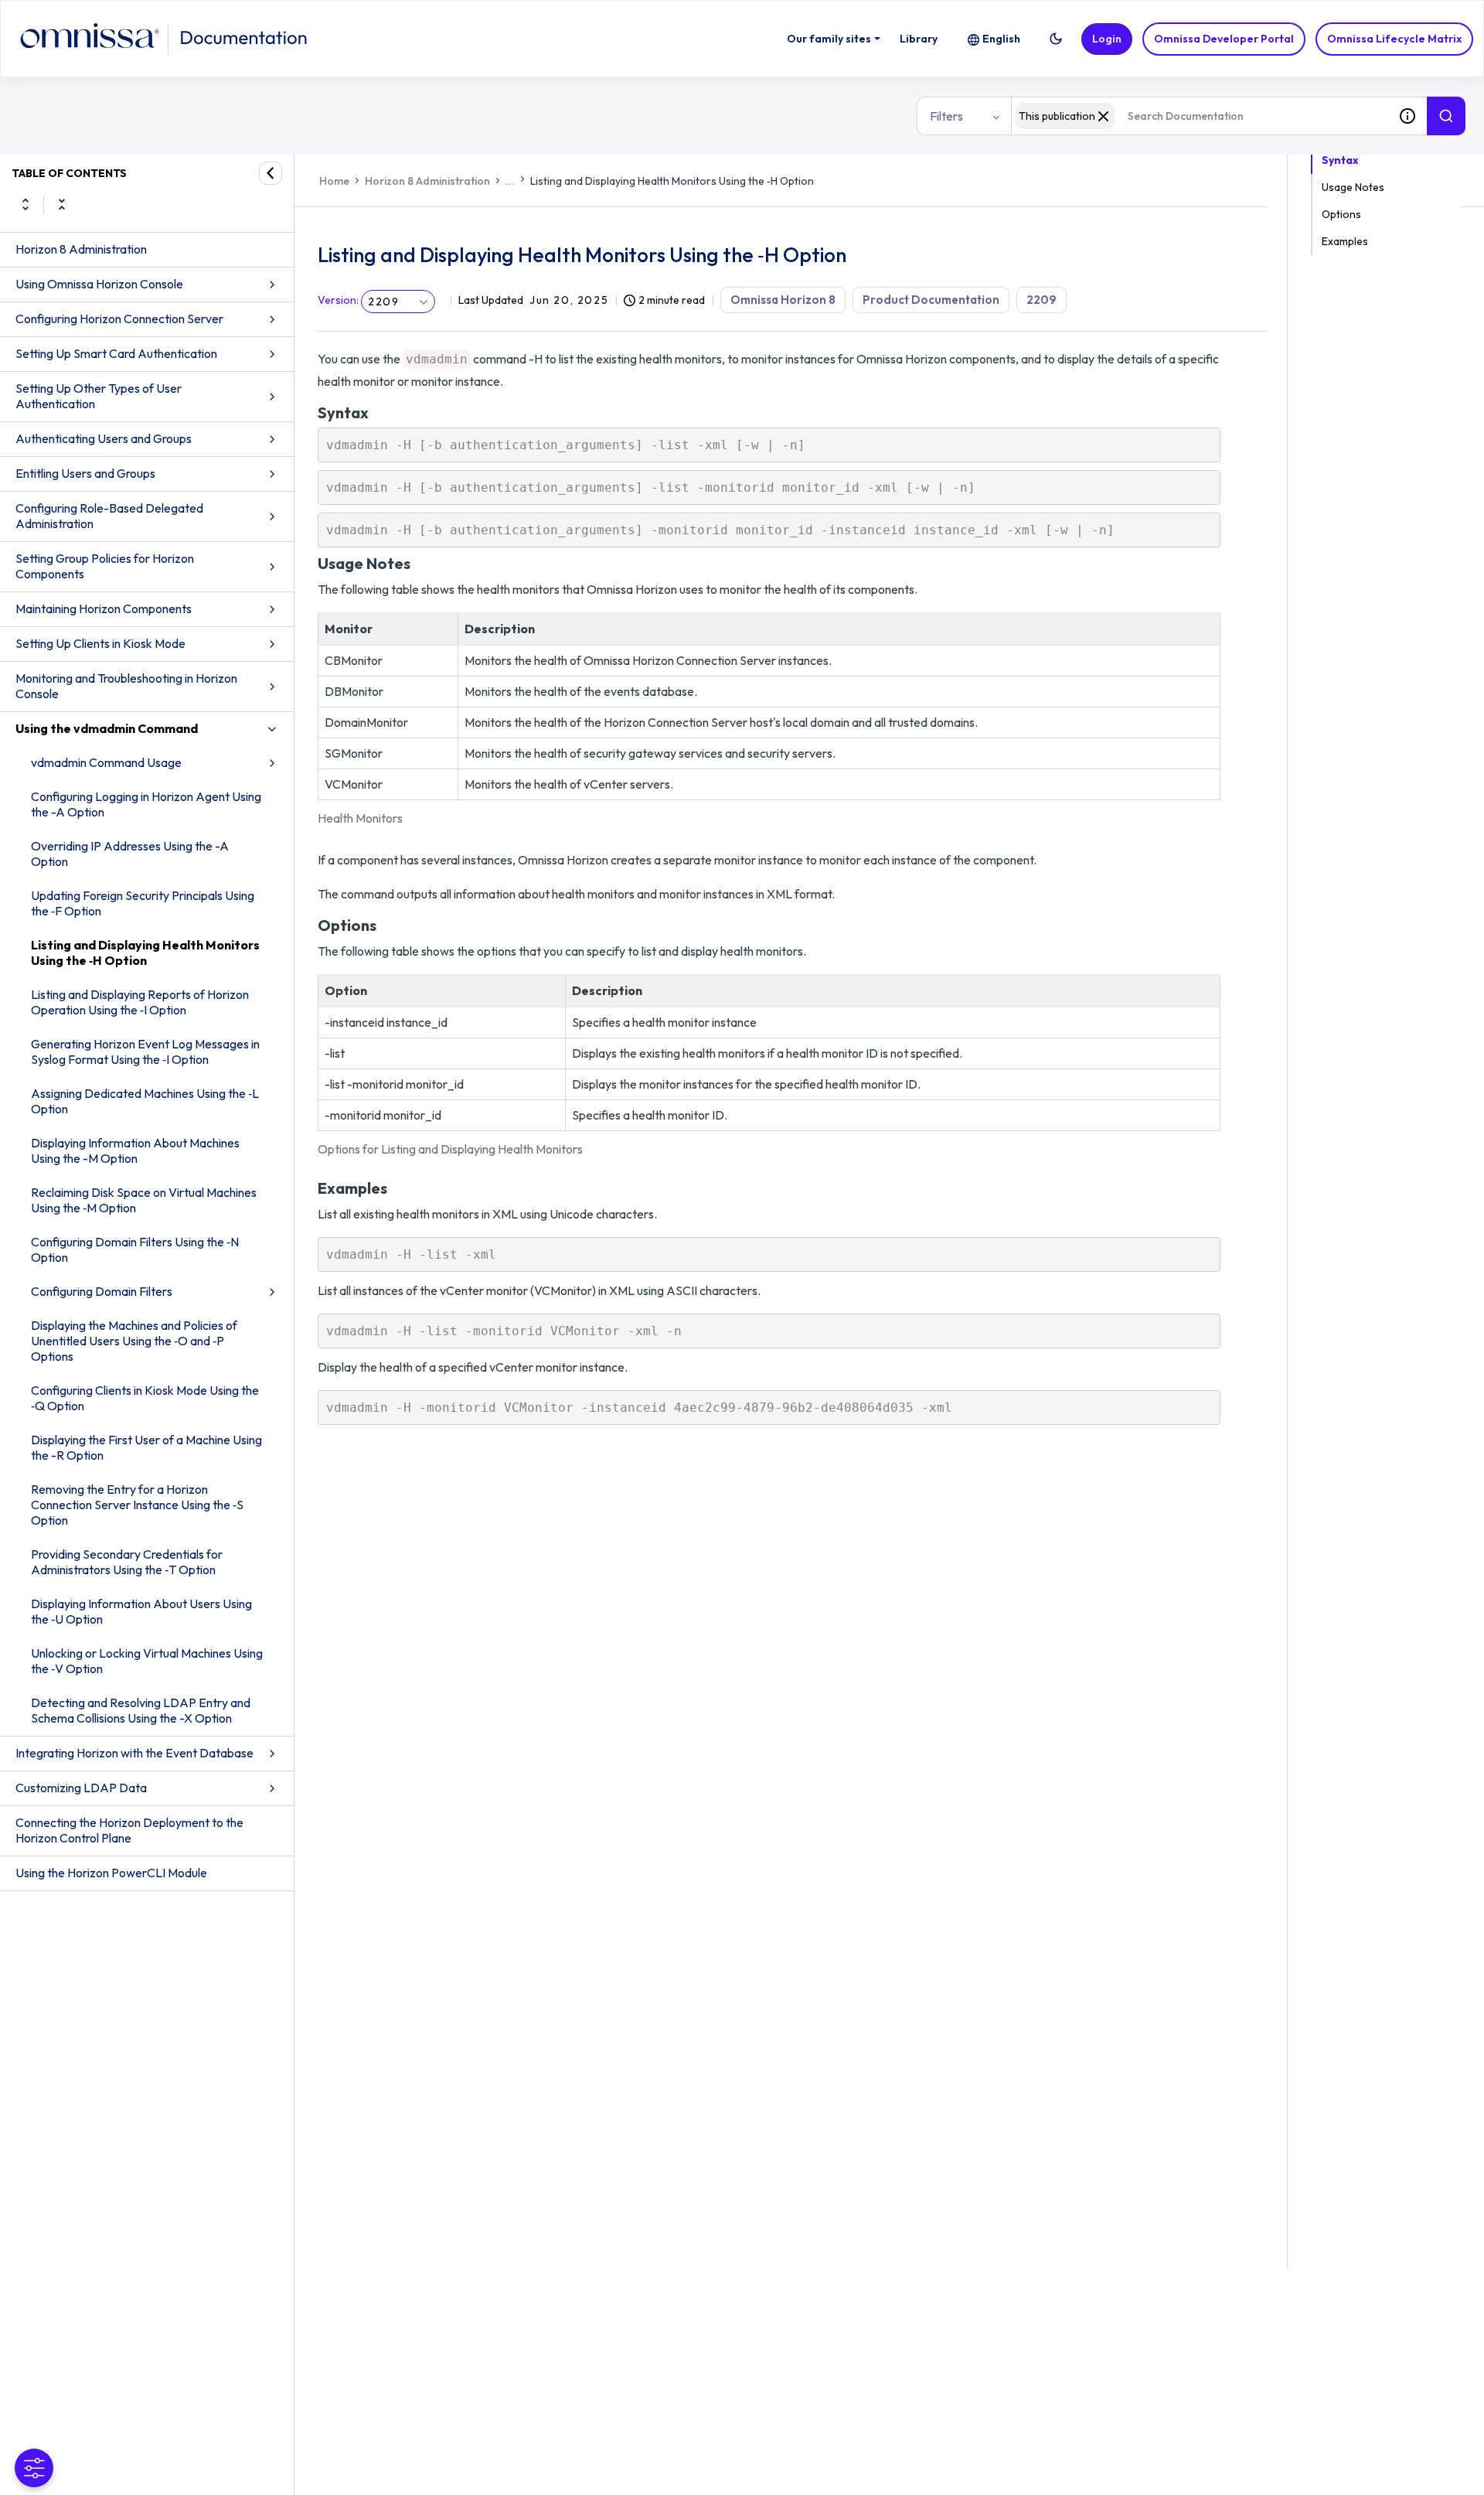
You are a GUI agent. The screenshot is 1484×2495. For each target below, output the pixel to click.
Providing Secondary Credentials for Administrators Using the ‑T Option (127, 1562)
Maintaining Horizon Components (104, 608)
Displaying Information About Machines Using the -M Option (135, 1150)
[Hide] (271, 173)
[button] (1056, 39)
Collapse (62, 204)
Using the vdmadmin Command (107, 728)
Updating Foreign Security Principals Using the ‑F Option (143, 903)
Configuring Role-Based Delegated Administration (109, 516)
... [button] (510, 181)
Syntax (1340, 160)
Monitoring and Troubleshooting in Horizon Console (126, 686)
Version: (338, 300)
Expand (26, 204)
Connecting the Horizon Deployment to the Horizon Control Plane (129, 1830)
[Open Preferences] (34, 2468)
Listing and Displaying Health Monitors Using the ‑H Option (145, 953)
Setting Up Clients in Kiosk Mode (100, 643)
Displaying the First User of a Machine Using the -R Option (146, 1447)
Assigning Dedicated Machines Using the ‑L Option (145, 1101)
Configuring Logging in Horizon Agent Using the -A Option (146, 804)
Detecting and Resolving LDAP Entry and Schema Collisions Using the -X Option (141, 1710)
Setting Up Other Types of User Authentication (99, 396)
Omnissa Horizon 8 (783, 300)
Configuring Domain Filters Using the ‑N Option (135, 1249)
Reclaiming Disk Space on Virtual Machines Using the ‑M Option (144, 1200)
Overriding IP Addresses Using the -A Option (130, 854)
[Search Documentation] (1446, 116)
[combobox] (1200, 116)
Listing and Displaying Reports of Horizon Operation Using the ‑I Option (140, 1002)
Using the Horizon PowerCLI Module (111, 1873)
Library (919, 39)
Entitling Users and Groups (85, 473)
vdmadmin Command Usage (106, 762)
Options (1341, 214)
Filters (946, 116)
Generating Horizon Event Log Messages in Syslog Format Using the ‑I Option (145, 1052)
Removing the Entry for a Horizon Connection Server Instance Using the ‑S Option (137, 1505)
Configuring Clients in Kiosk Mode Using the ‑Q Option (145, 1398)
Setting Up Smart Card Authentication (116, 353)
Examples (1345, 241)
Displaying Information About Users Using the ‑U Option (141, 1611)
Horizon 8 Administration (81, 249)
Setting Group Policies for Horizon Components (105, 566)
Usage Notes (1353, 187)
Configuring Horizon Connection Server (119, 319)
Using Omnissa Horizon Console (99, 284)
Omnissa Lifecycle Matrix (1394, 39)
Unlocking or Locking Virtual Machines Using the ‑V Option (147, 1661)
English (1001, 39)
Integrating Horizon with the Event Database (134, 1753)
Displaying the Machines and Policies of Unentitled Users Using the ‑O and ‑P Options (134, 1341)
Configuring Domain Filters (102, 1291)
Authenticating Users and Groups (104, 438)
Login (1107, 39)
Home (334, 181)
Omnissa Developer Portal (1224, 39)
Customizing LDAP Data (81, 1788)
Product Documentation (931, 300)
